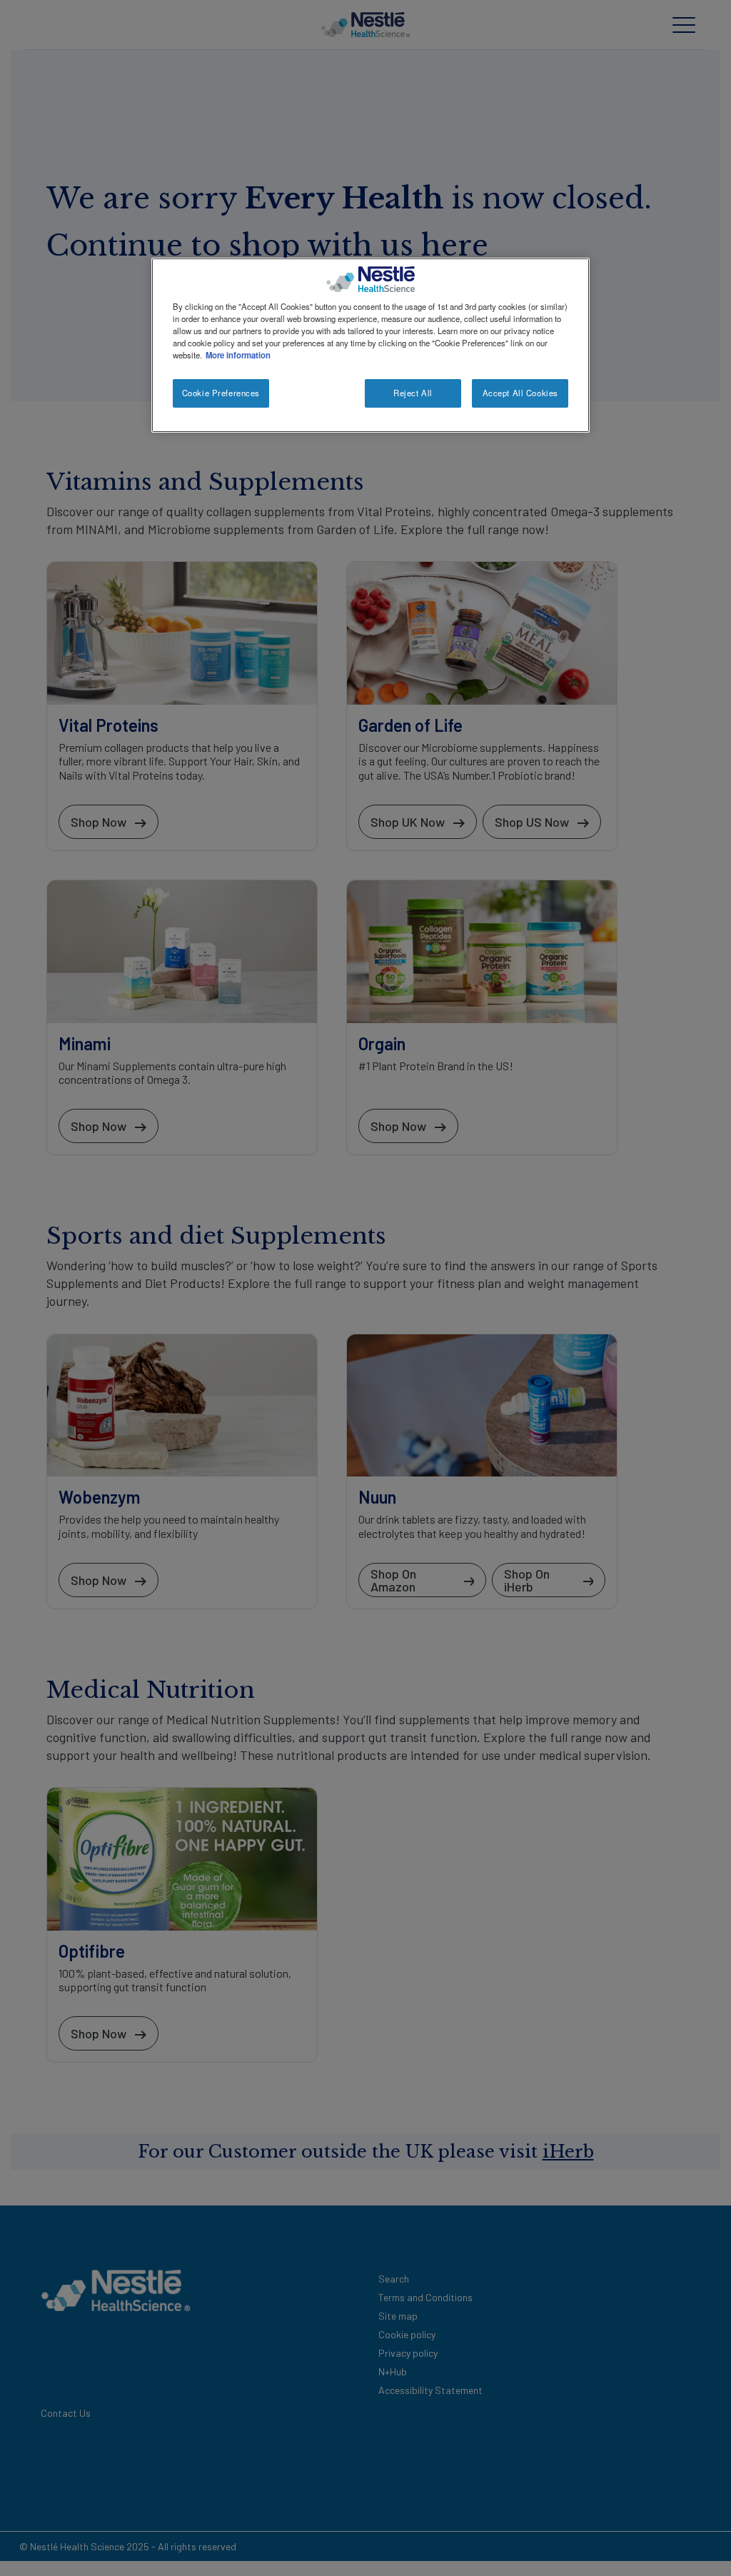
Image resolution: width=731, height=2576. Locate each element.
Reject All (413, 393)
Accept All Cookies (520, 393)
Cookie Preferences (221, 393)
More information (238, 355)
